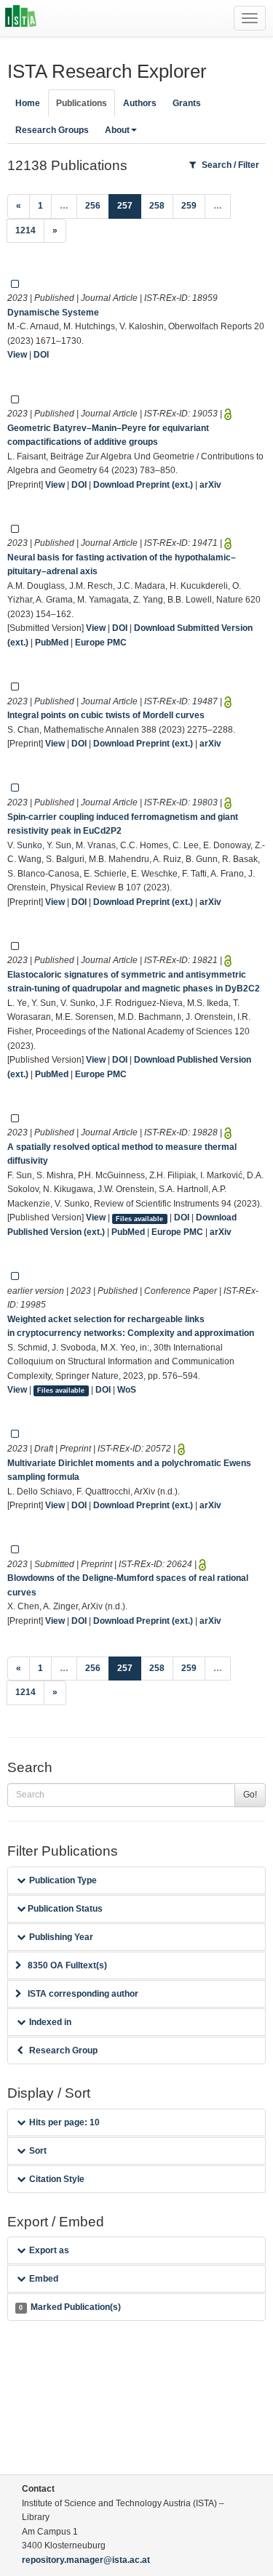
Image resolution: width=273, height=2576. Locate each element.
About (117, 130)
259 (189, 206)
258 (157, 206)
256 (93, 206)
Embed (44, 2279)
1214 (25, 230)
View (17, 355)
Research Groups (52, 130)
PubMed (52, 643)
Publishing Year (61, 1937)
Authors (140, 103)
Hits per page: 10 (64, 2122)
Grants (187, 103)
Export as (49, 2250)
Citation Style (57, 2179)
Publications (82, 103)
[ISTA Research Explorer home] (21, 18)
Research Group (63, 2050)
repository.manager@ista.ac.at (86, 2560)
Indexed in (50, 2022)
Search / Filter (230, 165)
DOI (41, 355)
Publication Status (64, 1909)
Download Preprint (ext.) (143, 485)
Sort (38, 2151)
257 (129, 205)
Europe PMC (101, 643)
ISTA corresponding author (83, 1994)
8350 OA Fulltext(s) (67, 1965)
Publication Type (63, 1880)
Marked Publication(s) (70, 2307)
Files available (139, 1218)
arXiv (210, 485)
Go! (250, 1795)
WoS (127, 1390)
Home (28, 103)
